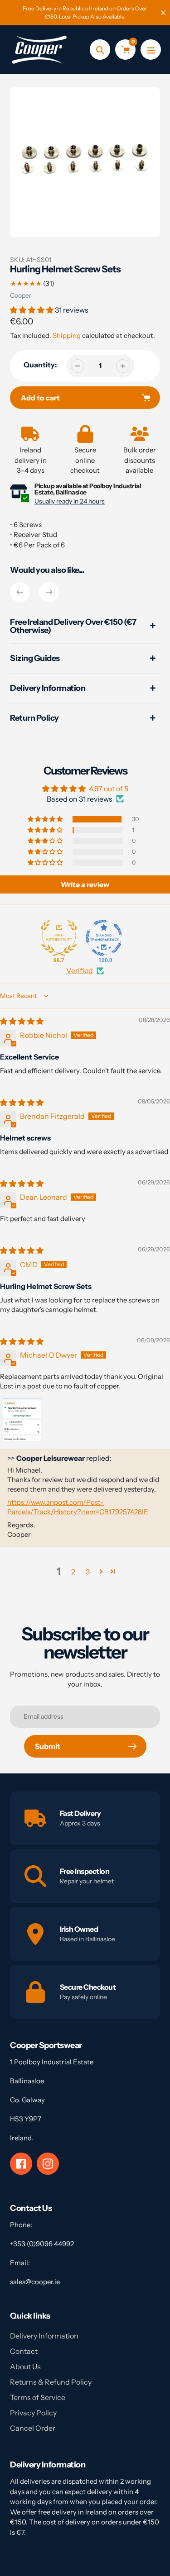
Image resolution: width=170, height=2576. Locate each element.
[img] (22, 1021)
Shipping (67, 335)
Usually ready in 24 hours (70, 501)
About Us (25, 2367)
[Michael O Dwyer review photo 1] (22, 1420)
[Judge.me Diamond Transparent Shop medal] (104, 938)
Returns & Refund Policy (51, 2382)
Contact (24, 2351)
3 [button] (88, 1572)
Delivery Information (44, 2336)
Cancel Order (33, 2428)
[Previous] (20, 592)
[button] (32, 310)
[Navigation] (151, 50)
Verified (80, 970)
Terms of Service (38, 2397)
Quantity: (40, 365)
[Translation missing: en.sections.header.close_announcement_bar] (163, 13)
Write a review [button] (85, 884)
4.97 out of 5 (109, 789)
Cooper (21, 295)
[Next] (49, 592)
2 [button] (73, 1572)
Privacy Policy (33, 2413)
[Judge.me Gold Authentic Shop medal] (59, 938)
